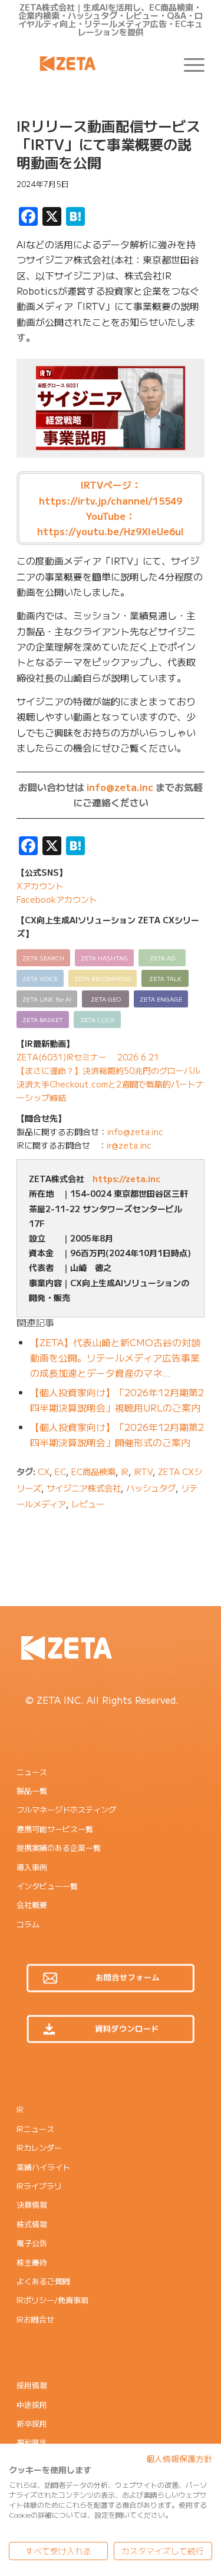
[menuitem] (188, 64)
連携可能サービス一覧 (55, 1829)
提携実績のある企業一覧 (59, 1848)
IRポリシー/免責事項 (52, 2300)
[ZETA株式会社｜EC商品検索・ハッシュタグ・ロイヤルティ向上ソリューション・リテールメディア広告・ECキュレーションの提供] (92, 64)
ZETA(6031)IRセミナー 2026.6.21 (88, 1057)
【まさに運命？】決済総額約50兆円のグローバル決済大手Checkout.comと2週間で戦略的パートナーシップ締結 (110, 1084)
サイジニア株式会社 (84, 1488)
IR (125, 1471)
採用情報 (32, 2385)
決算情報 (32, 2205)
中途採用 (32, 2405)
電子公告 (32, 2243)
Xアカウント (40, 886)
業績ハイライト (43, 2167)
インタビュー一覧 (47, 1886)
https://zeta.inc (126, 1179)
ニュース (32, 1772)
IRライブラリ (39, 2186)
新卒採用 (32, 2423)
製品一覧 (32, 1791)
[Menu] (188, 64)
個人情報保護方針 (179, 2458)
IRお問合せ (35, 2319)
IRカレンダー (39, 2148)
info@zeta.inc (120, 787)
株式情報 (32, 2224)
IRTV (143, 1471)
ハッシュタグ (151, 1488)
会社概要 (32, 1905)
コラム (28, 1924)
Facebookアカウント (57, 899)
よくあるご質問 (43, 2281)
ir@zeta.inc (129, 1145)
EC (60, 1471)
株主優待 (32, 2262)
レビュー (88, 1504)
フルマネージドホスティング (66, 1809)
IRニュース (35, 2129)
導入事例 (32, 1867)
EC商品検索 (93, 1471)
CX (44, 1471)
